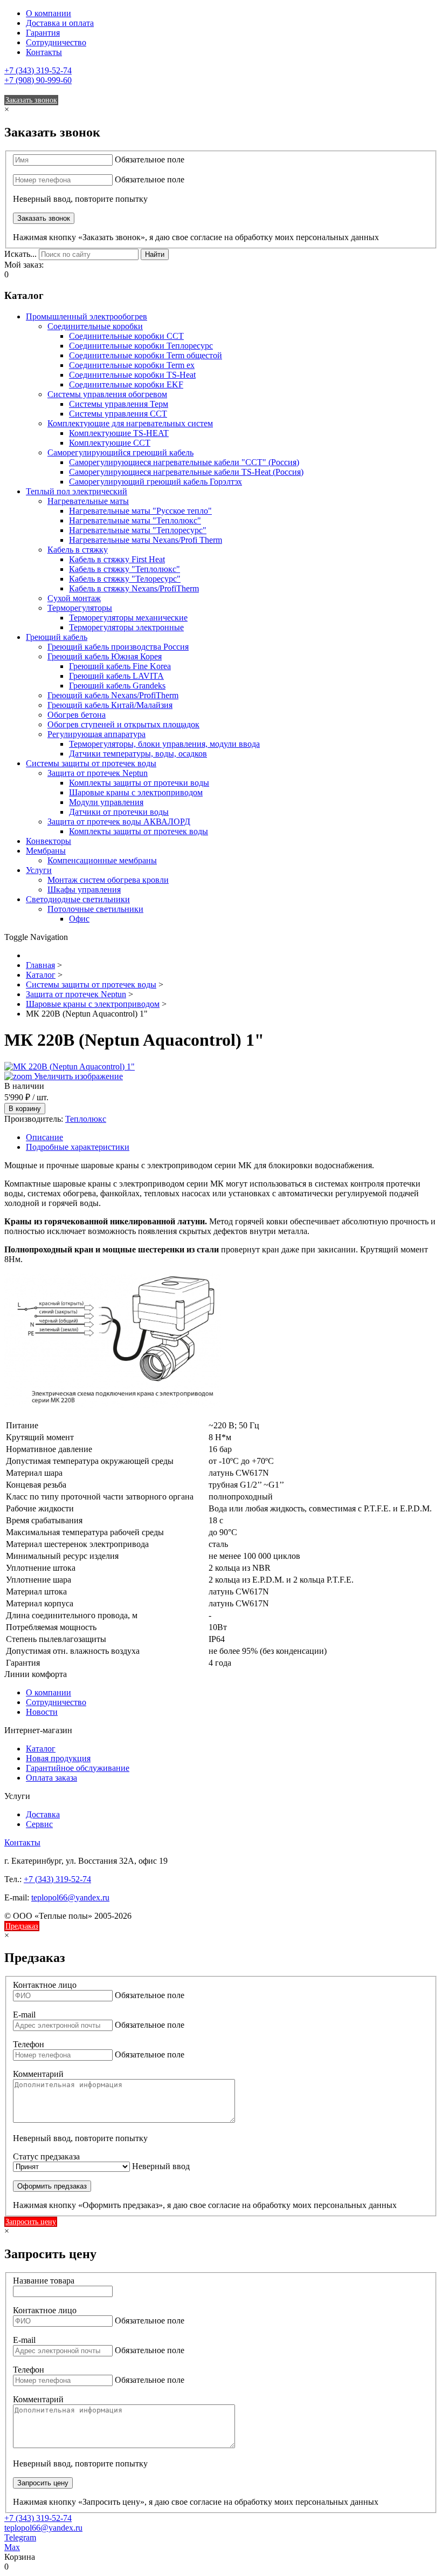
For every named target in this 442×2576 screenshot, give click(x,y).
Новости (42, 1712)
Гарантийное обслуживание (78, 1768)
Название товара (44, 2281)
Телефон (29, 2044)
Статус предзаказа (46, 2156)
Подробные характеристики (78, 1147)
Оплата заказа (51, 1778)
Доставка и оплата (60, 23)
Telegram (20, 2537)
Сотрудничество (56, 42)
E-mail (24, 2015)
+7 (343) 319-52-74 (38, 70)
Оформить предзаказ (52, 2186)
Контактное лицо (45, 1985)
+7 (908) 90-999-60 (38, 80)
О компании (49, 13)
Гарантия (43, 33)
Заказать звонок (31, 100)
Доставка (43, 1814)
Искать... (20, 254)
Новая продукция (58, 1758)
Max (12, 2547)
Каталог (41, 1749)
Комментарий (38, 2074)
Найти (155, 254)
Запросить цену (31, 2222)
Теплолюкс (86, 1119)
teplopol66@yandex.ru (70, 1897)
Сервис (39, 1824)
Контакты (44, 52)
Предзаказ (22, 1926)
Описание (44, 1137)
